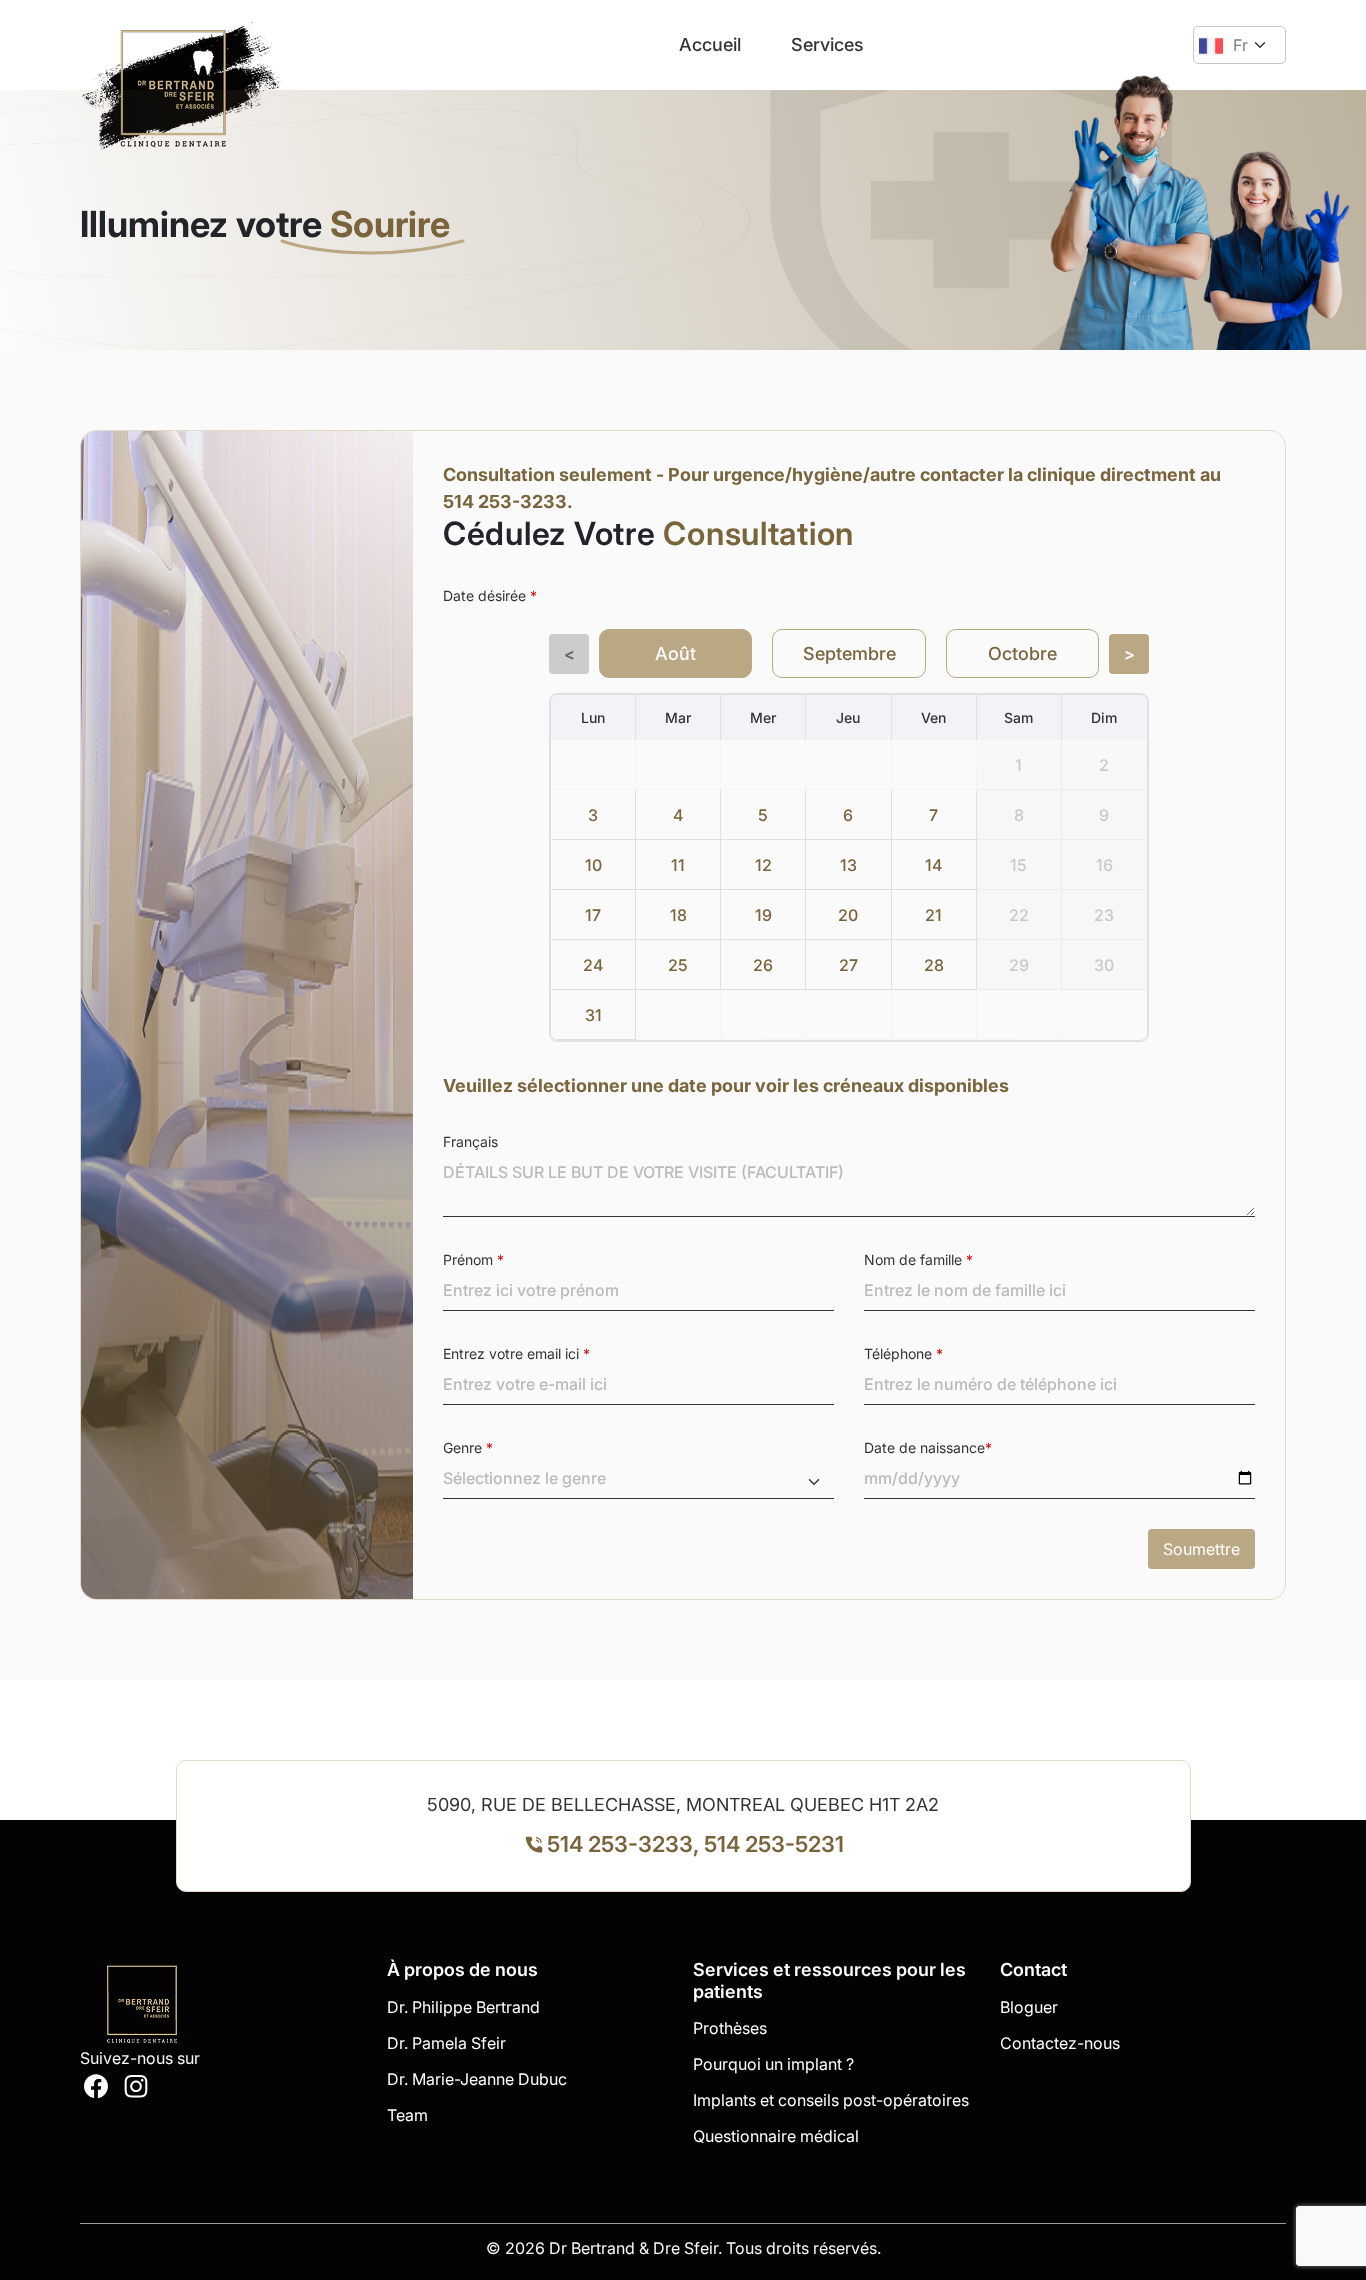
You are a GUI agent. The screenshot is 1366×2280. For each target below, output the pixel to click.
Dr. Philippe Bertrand (463, 2007)
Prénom (473, 1259)
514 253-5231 (774, 1844)
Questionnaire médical (776, 2136)
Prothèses (730, 2028)
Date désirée (490, 595)
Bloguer (1029, 2007)
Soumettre (1201, 1549)
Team (407, 2115)
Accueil (710, 44)
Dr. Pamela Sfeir (446, 2043)
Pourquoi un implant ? (773, 2064)
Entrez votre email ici (516, 1353)
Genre (468, 1447)
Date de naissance (928, 1447)
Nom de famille (918, 1259)
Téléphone (903, 1353)
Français (470, 1141)
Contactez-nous (1060, 2043)
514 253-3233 (620, 1844)
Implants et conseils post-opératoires (831, 2100)
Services (827, 44)
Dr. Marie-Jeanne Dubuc (477, 2079)
